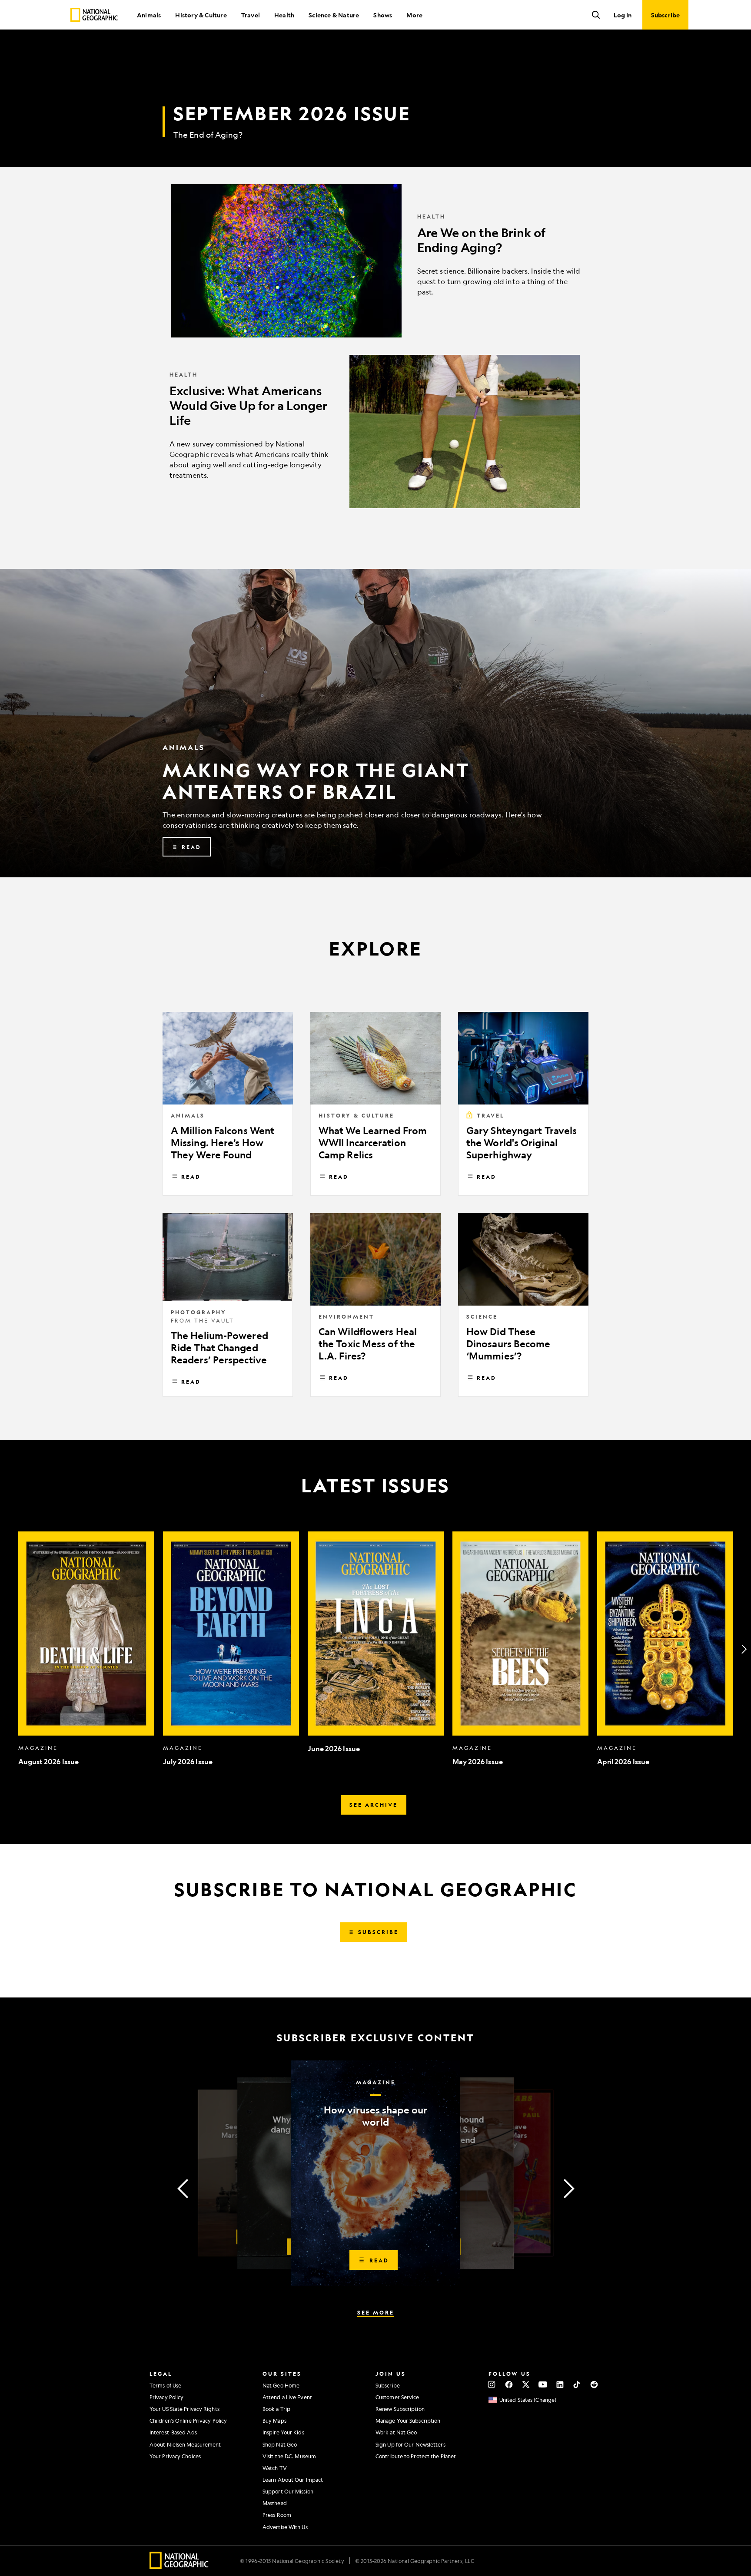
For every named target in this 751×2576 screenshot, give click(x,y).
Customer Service (397, 2397)
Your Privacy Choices (175, 2456)
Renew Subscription (400, 2409)
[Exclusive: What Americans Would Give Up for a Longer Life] (375, 432)
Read (191, 1177)
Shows (383, 15)
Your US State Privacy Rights (184, 2409)
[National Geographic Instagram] (492, 2384)
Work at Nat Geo (396, 2432)
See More (376, 2312)
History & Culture (201, 15)
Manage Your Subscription (408, 2421)
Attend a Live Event (287, 2397)
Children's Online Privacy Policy (188, 2421)
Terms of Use (165, 2385)
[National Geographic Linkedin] (560, 2384)
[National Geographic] (94, 15)
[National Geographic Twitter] (526, 2384)
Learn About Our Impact (293, 2480)
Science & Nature (334, 15)
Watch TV (275, 2468)
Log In (623, 15)
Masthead (275, 2503)
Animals (149, 15)
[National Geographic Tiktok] (577, 2384)
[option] (86, 1649)
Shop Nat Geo (280, 2444)
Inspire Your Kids (283, 2432)
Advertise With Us (285, 2527)
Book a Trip (276, 2409)
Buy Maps (274, 2421)
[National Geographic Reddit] (594, 2384)
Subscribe (388, 2385)
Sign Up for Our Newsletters (410, 2444)
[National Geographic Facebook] (509, 2384)
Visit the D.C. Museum (289, 2456)
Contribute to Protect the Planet (416, 2456)
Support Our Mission (288, 2491)
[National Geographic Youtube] (543, 2384)
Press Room (277, 2515)
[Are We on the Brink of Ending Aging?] (375, 261)
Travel (251, 15)
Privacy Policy (166, 2397)
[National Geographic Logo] (179, 2566)
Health (284, 15)
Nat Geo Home (281, 2385)
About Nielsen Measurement (185, 2444)
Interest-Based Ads (173, 2432)
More (414, 15)
